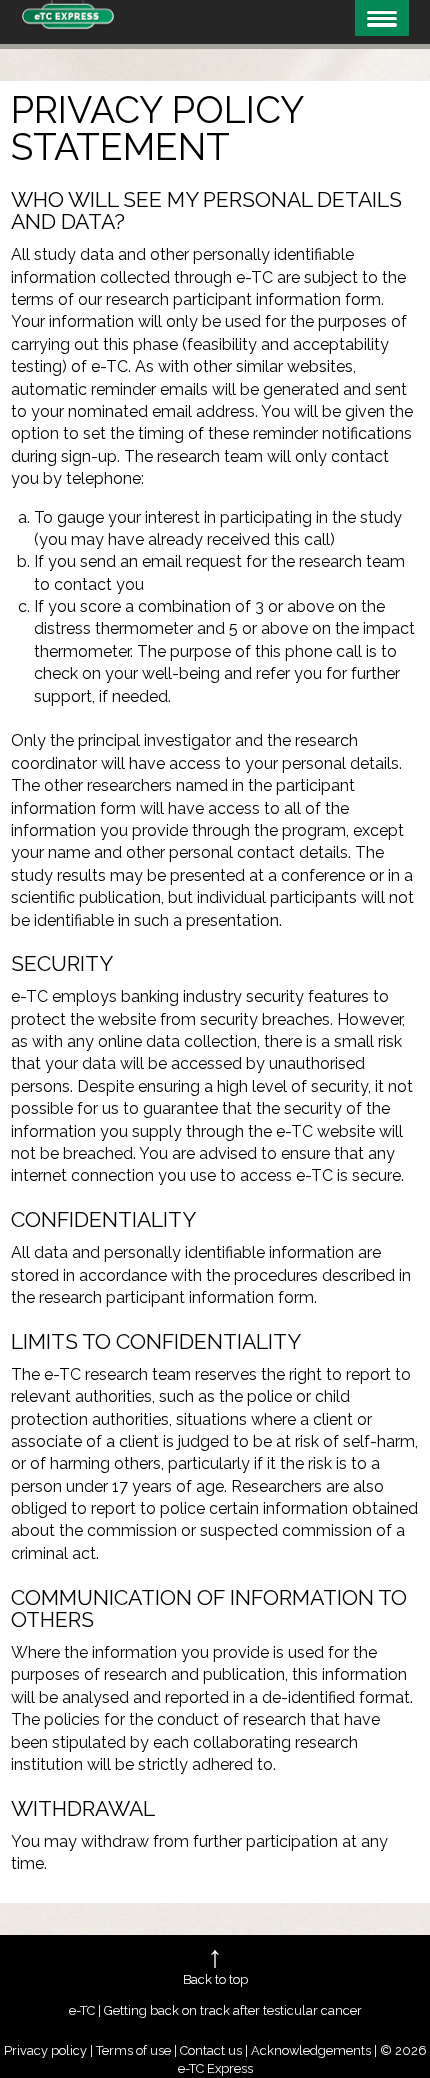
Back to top (215, 1979)
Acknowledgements (311, 2050)
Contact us (211, 2050)
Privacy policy (45, 2050)
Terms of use (133, 2050)
